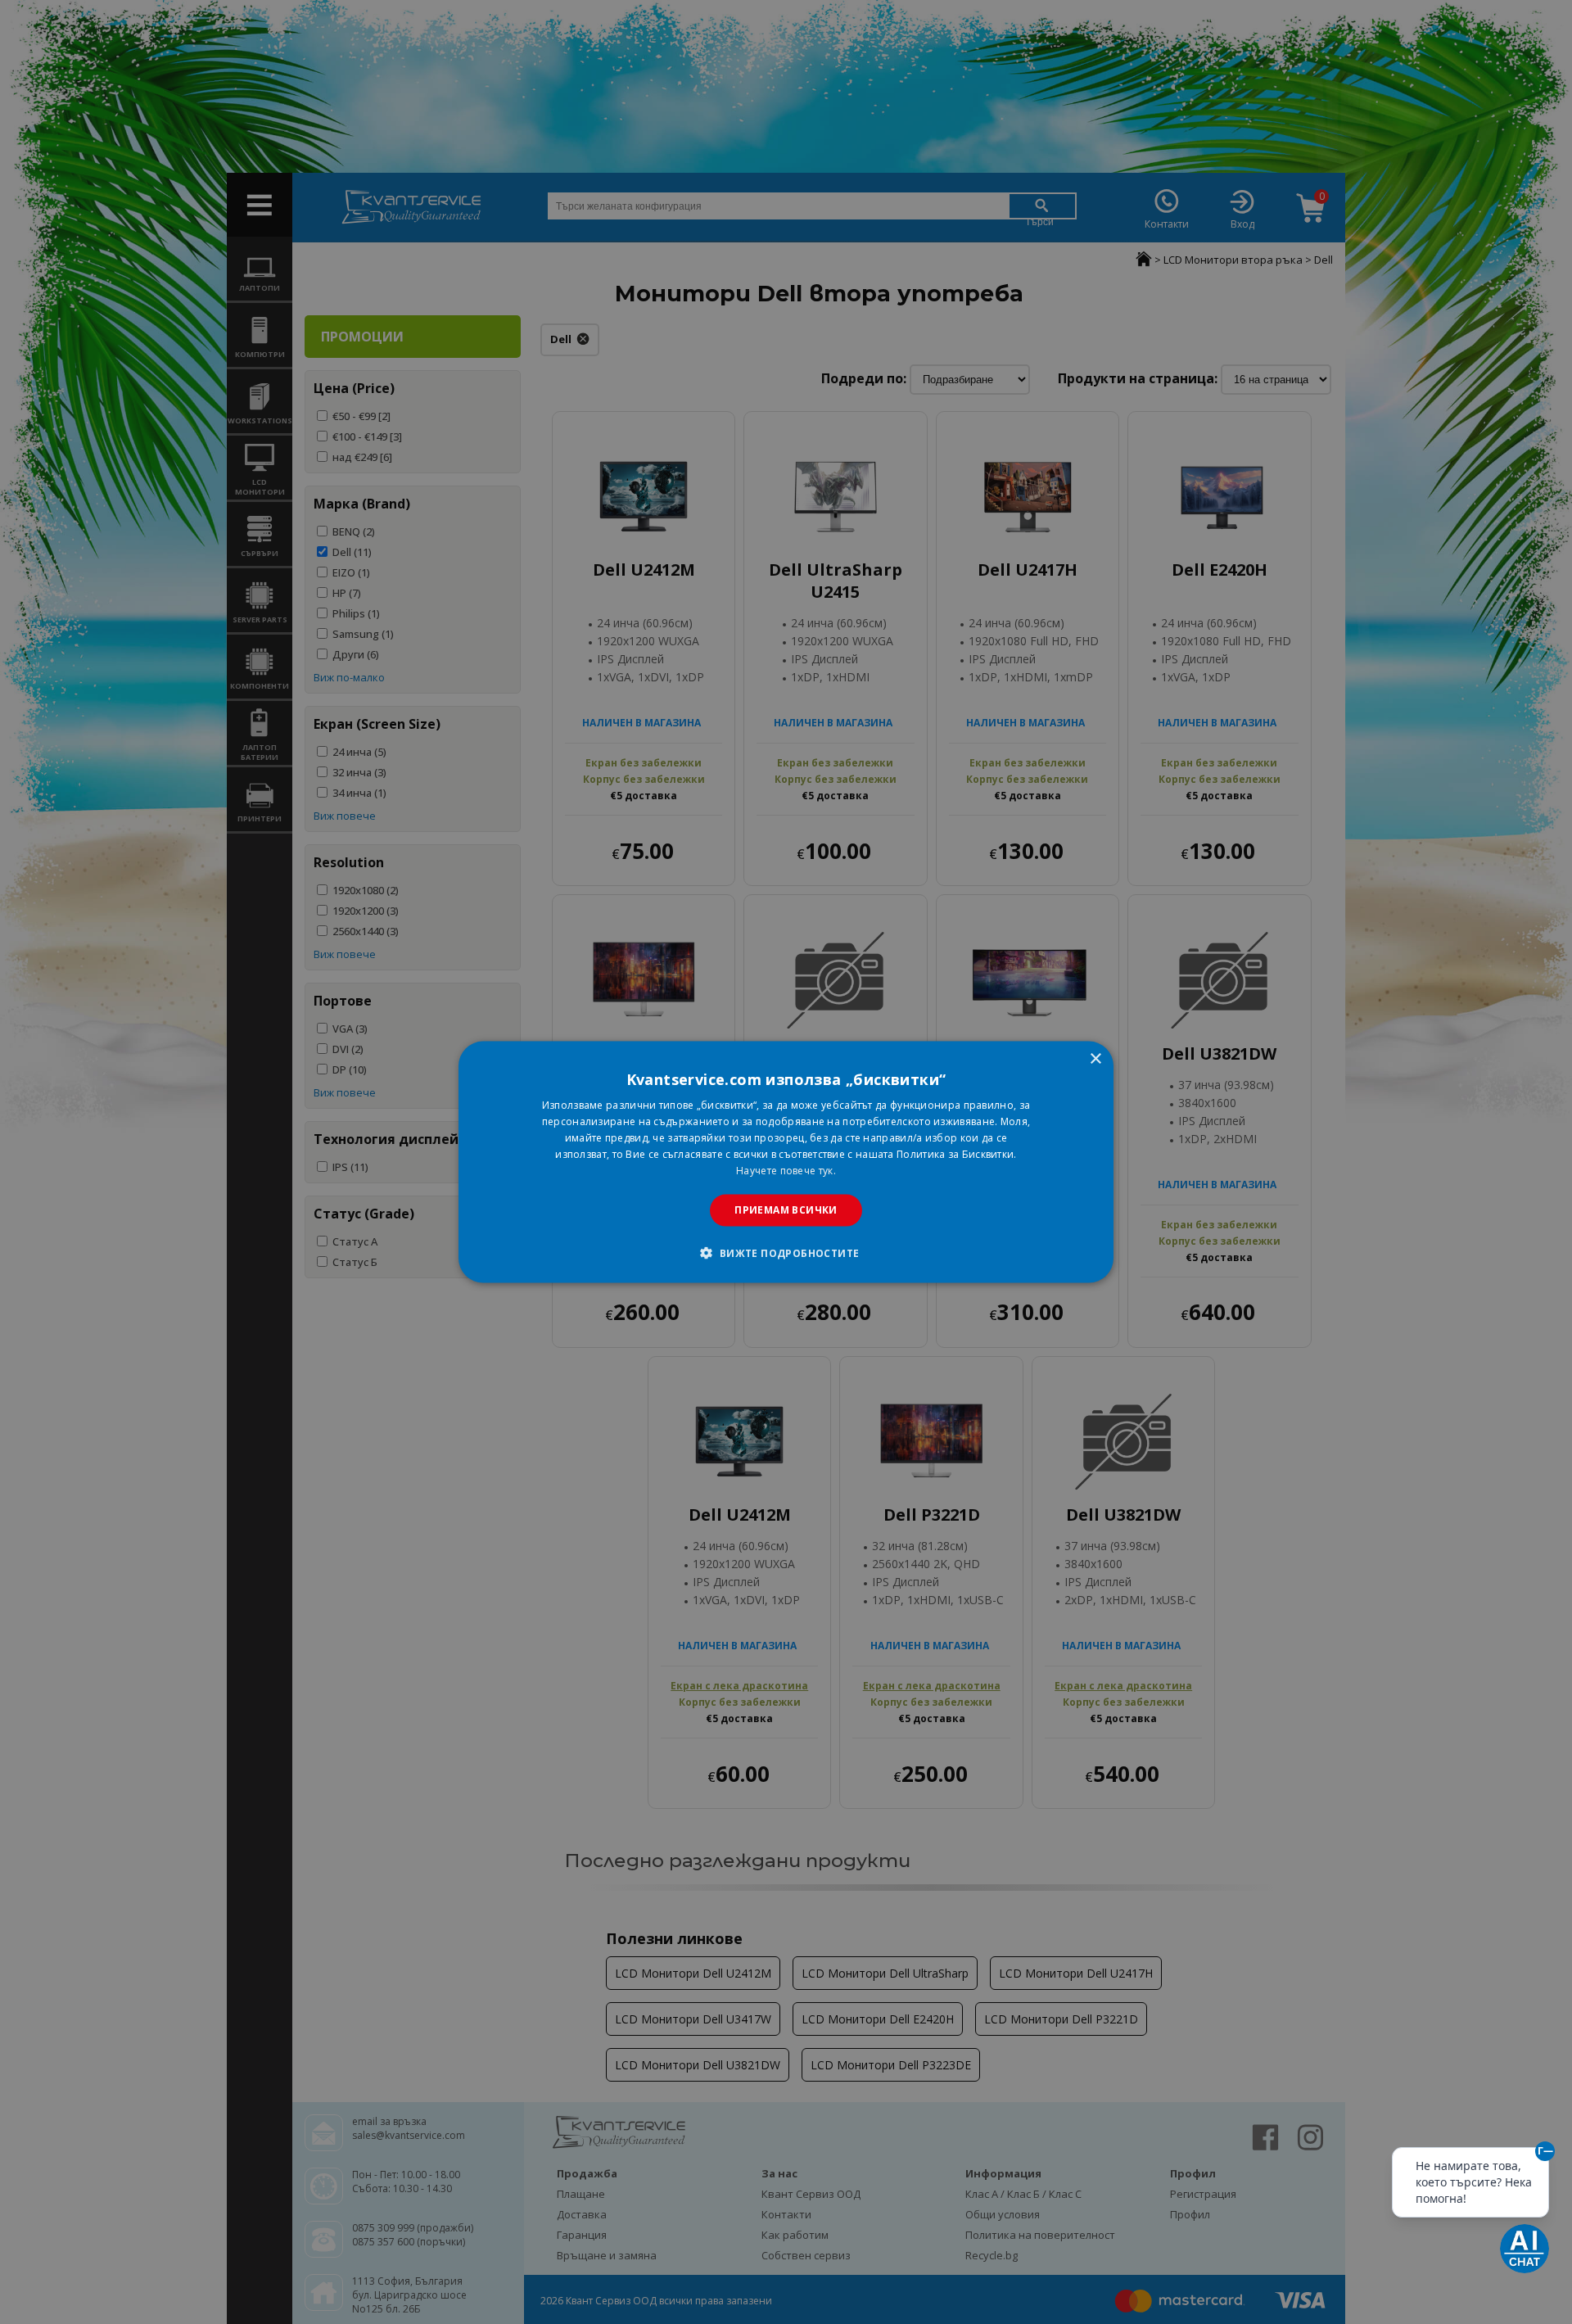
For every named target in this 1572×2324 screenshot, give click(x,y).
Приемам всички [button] (786, 1210)
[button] (786, 1252)
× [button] (1095, 1059)
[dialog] (786, 1162)
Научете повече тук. (786, 1170)
